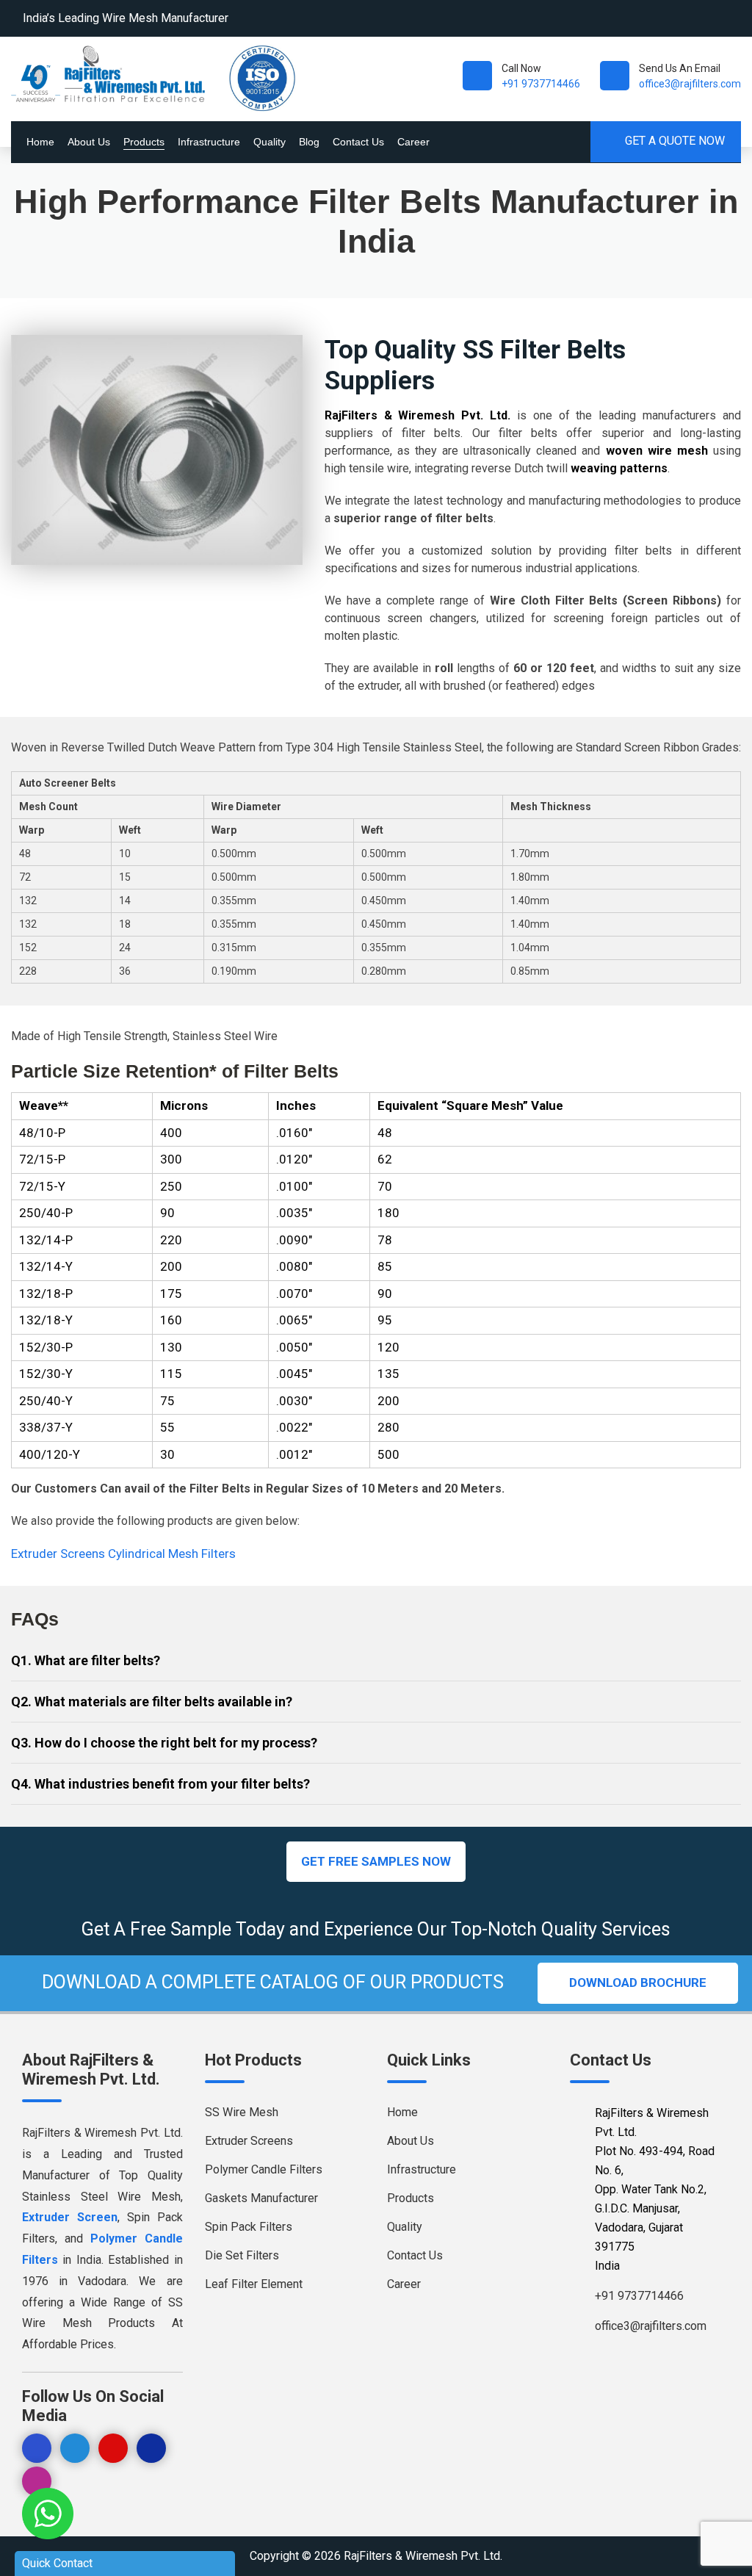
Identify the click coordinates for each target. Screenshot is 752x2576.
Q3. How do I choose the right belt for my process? (164, 1743)
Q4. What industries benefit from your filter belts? (160, 1784)
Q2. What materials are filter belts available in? (152, 1702)
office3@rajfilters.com (690, 84)
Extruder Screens (59, 1554)
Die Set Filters (242, 2255)
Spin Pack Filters (249, 2227)
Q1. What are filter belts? (86, 1660)
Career (413, 142)
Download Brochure (638, 1982)
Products (144, 142)
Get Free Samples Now (376, 1861)
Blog (309, 142)
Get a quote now (673, 141)
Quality (270, 142)
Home (40, 142)
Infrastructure (209, 142)
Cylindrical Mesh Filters (172, 1554)
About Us (89, 142)
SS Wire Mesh (242, 2112)
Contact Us (358, 142)
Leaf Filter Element (254, 2284)
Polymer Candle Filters (264, 2169)
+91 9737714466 (541, 84)
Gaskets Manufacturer (261, 2198)
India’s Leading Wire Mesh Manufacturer (126, 18)
